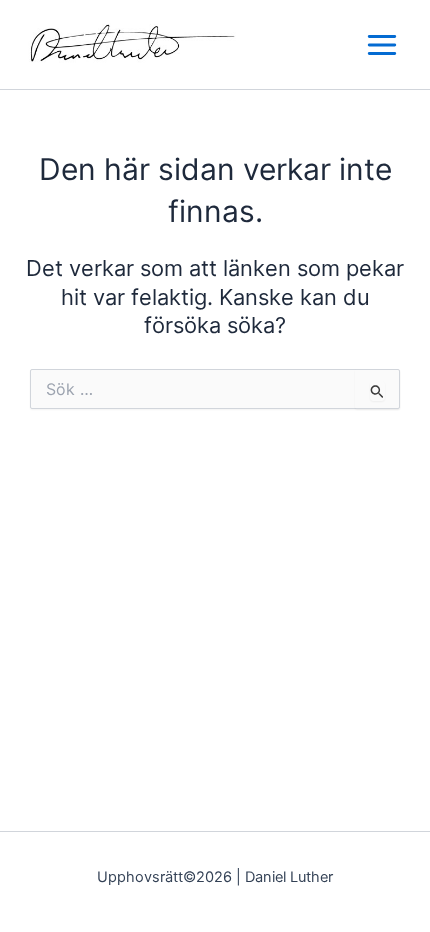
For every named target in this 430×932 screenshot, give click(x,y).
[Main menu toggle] (382, 45)
